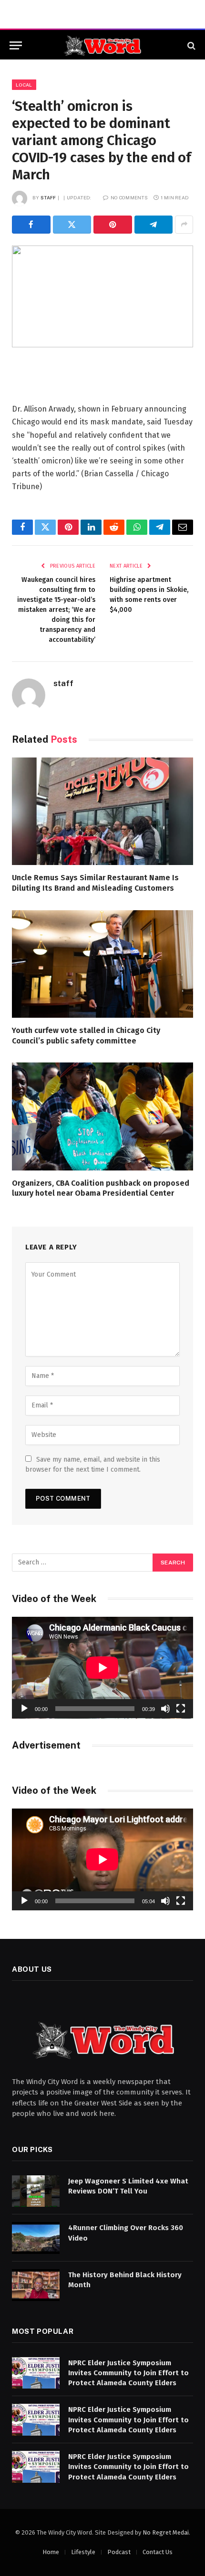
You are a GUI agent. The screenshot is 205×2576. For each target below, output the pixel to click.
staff (48, 197)
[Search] (190, 45)
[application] (102, 1668)
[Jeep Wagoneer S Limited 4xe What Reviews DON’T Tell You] (36, 2191)
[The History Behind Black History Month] (36, 2285)
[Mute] (165, 1709)
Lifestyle (83, 2552)
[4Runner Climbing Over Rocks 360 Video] (36, 2238)
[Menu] (16, 45)
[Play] (24, 1709)
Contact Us (158, 2552)
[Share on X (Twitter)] (72, 225)
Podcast (119, 2552)
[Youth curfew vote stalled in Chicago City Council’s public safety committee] (102, 964)
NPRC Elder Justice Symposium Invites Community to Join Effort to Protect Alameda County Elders (128, 2373)
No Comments (129, 197)
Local (24, 85)
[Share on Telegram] (154, 225)
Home (51, 2552)
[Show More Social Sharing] (184, 225)
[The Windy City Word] (103, 45)
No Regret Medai (166, 2532)
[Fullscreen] (181, 1709)
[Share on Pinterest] (113, 225)
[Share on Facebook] (31, 225)
